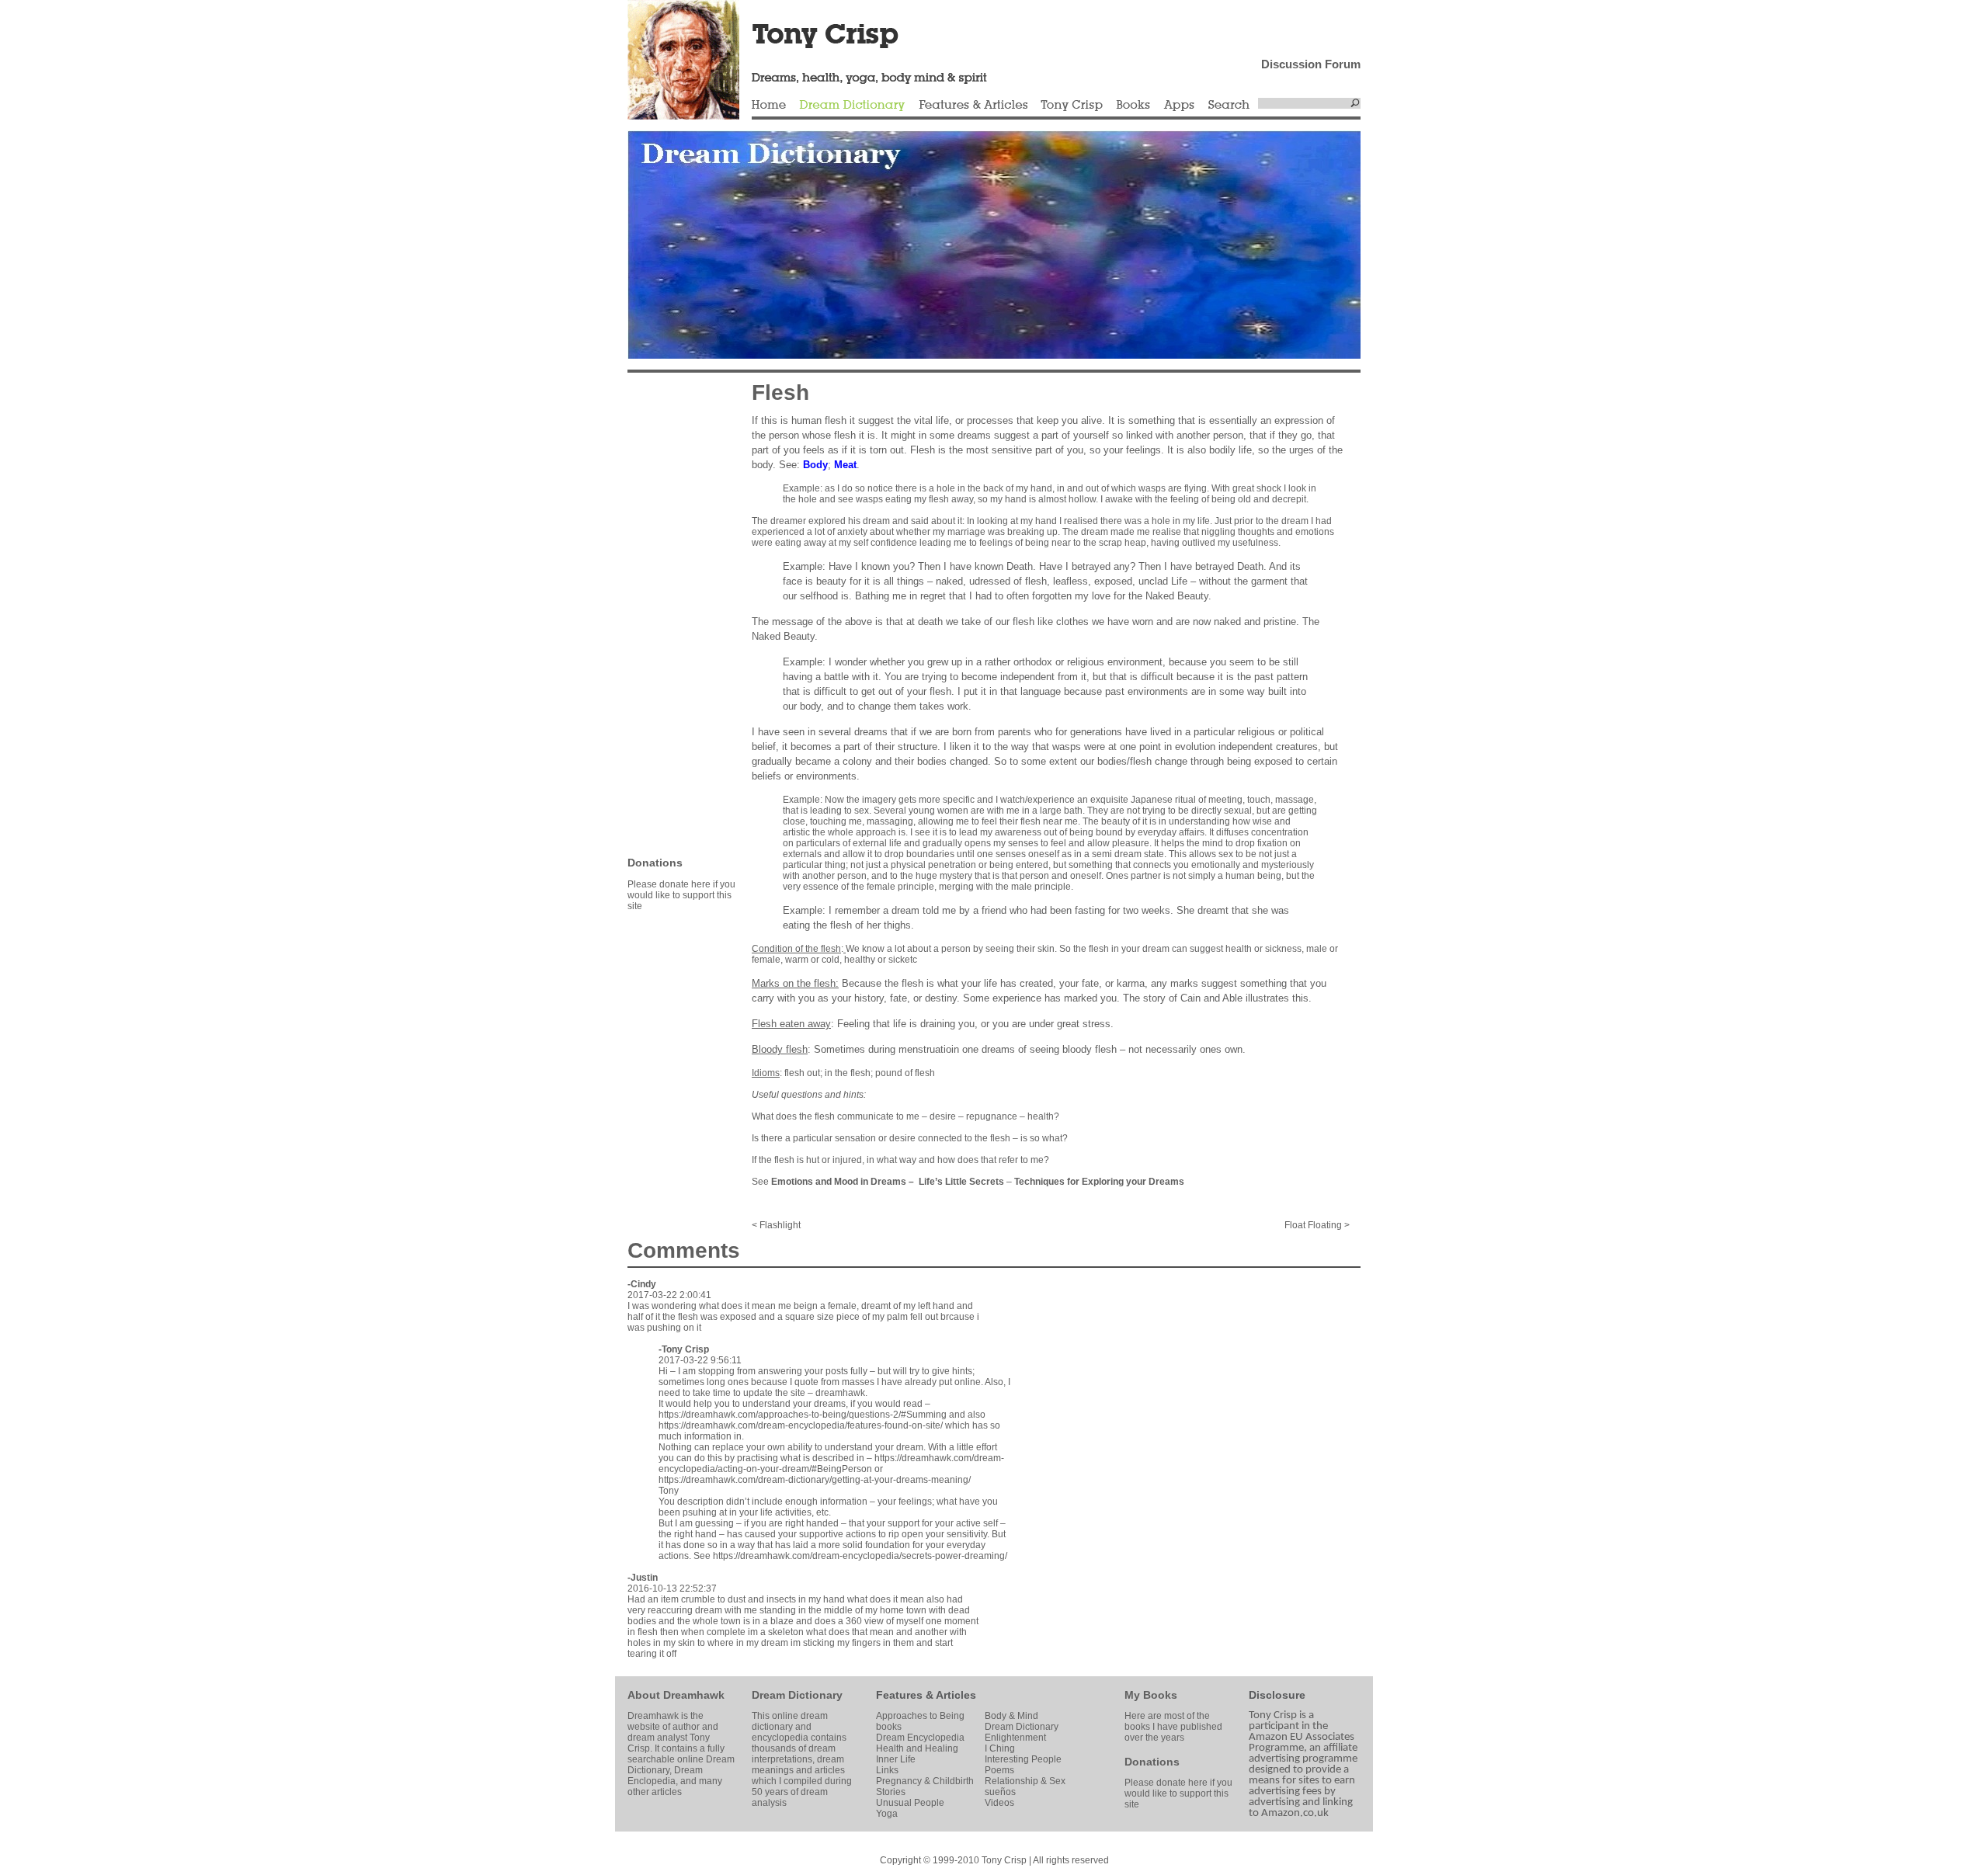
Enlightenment (1015, 1738)
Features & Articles (973, 106)
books (889, 1727)
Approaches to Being (920, 1716)
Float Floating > (1317, 1225)
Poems (999, 1770)
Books (1133, 106)
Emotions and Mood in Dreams (839, 1182)
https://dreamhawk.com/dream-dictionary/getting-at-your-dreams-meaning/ (815, 1480)
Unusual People (910, 1803)
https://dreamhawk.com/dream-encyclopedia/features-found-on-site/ (801, 1425)
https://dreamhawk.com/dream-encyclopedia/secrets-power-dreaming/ (860, 1556)
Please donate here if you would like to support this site (681, 895)
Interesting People (1023, 1759)
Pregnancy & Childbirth (925, 1781)
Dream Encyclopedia (920, 1738)
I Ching (1000, 1748)
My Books (1151, 1695)
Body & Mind (1011, 1716)
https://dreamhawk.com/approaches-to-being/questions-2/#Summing (803, 1415)
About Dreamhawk (676, 1695)
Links (887, 1770)
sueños (1000, 1792)
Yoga (887, 1814)
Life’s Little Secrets (961, 1182)
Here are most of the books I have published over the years (1173, 1727)
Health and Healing (917, 1748)
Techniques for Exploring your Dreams (1099, 1182)
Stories (891, 1792)
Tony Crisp (1072, 106)
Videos (999, 1803)
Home (769, 106)
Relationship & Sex (1025, 1781)
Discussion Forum (1311, 64)
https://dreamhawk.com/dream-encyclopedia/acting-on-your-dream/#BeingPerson (831, 1464)
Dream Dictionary (852, 106)
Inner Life (896, 1759)
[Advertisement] (674, 613)
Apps (1179, 106)
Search (1229, 106)
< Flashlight (776, 1225)
